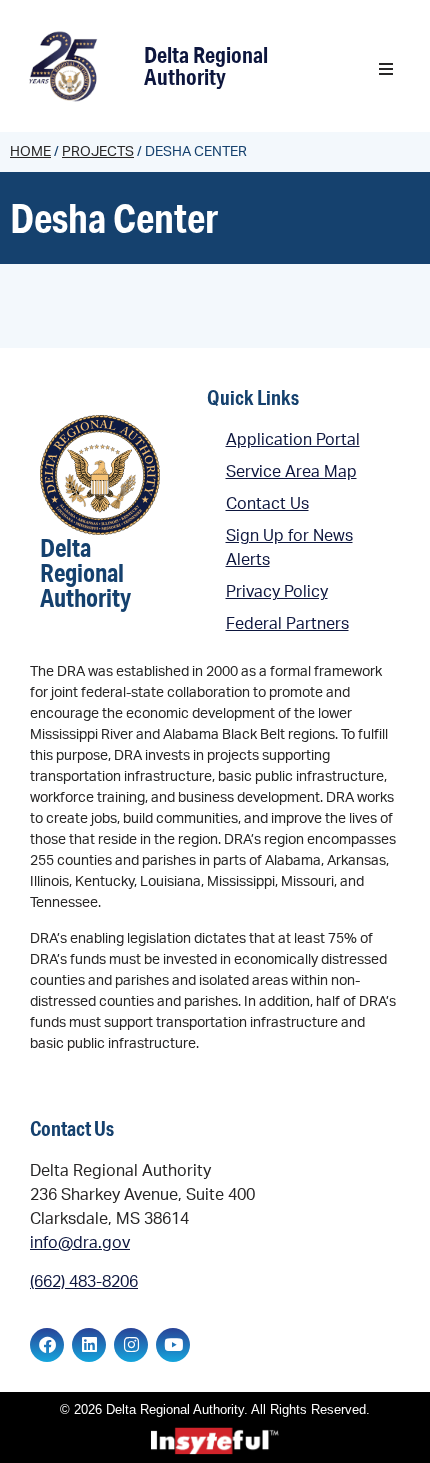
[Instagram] (131, 1345)
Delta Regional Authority (206, 65)
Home (30, 152)
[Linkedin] (89, 1345)
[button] (386, 69)
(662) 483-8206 (84, 1282)
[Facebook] (47, 1345)
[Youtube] (173, 1345)
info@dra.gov (80, 1243)
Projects (98, 152)
